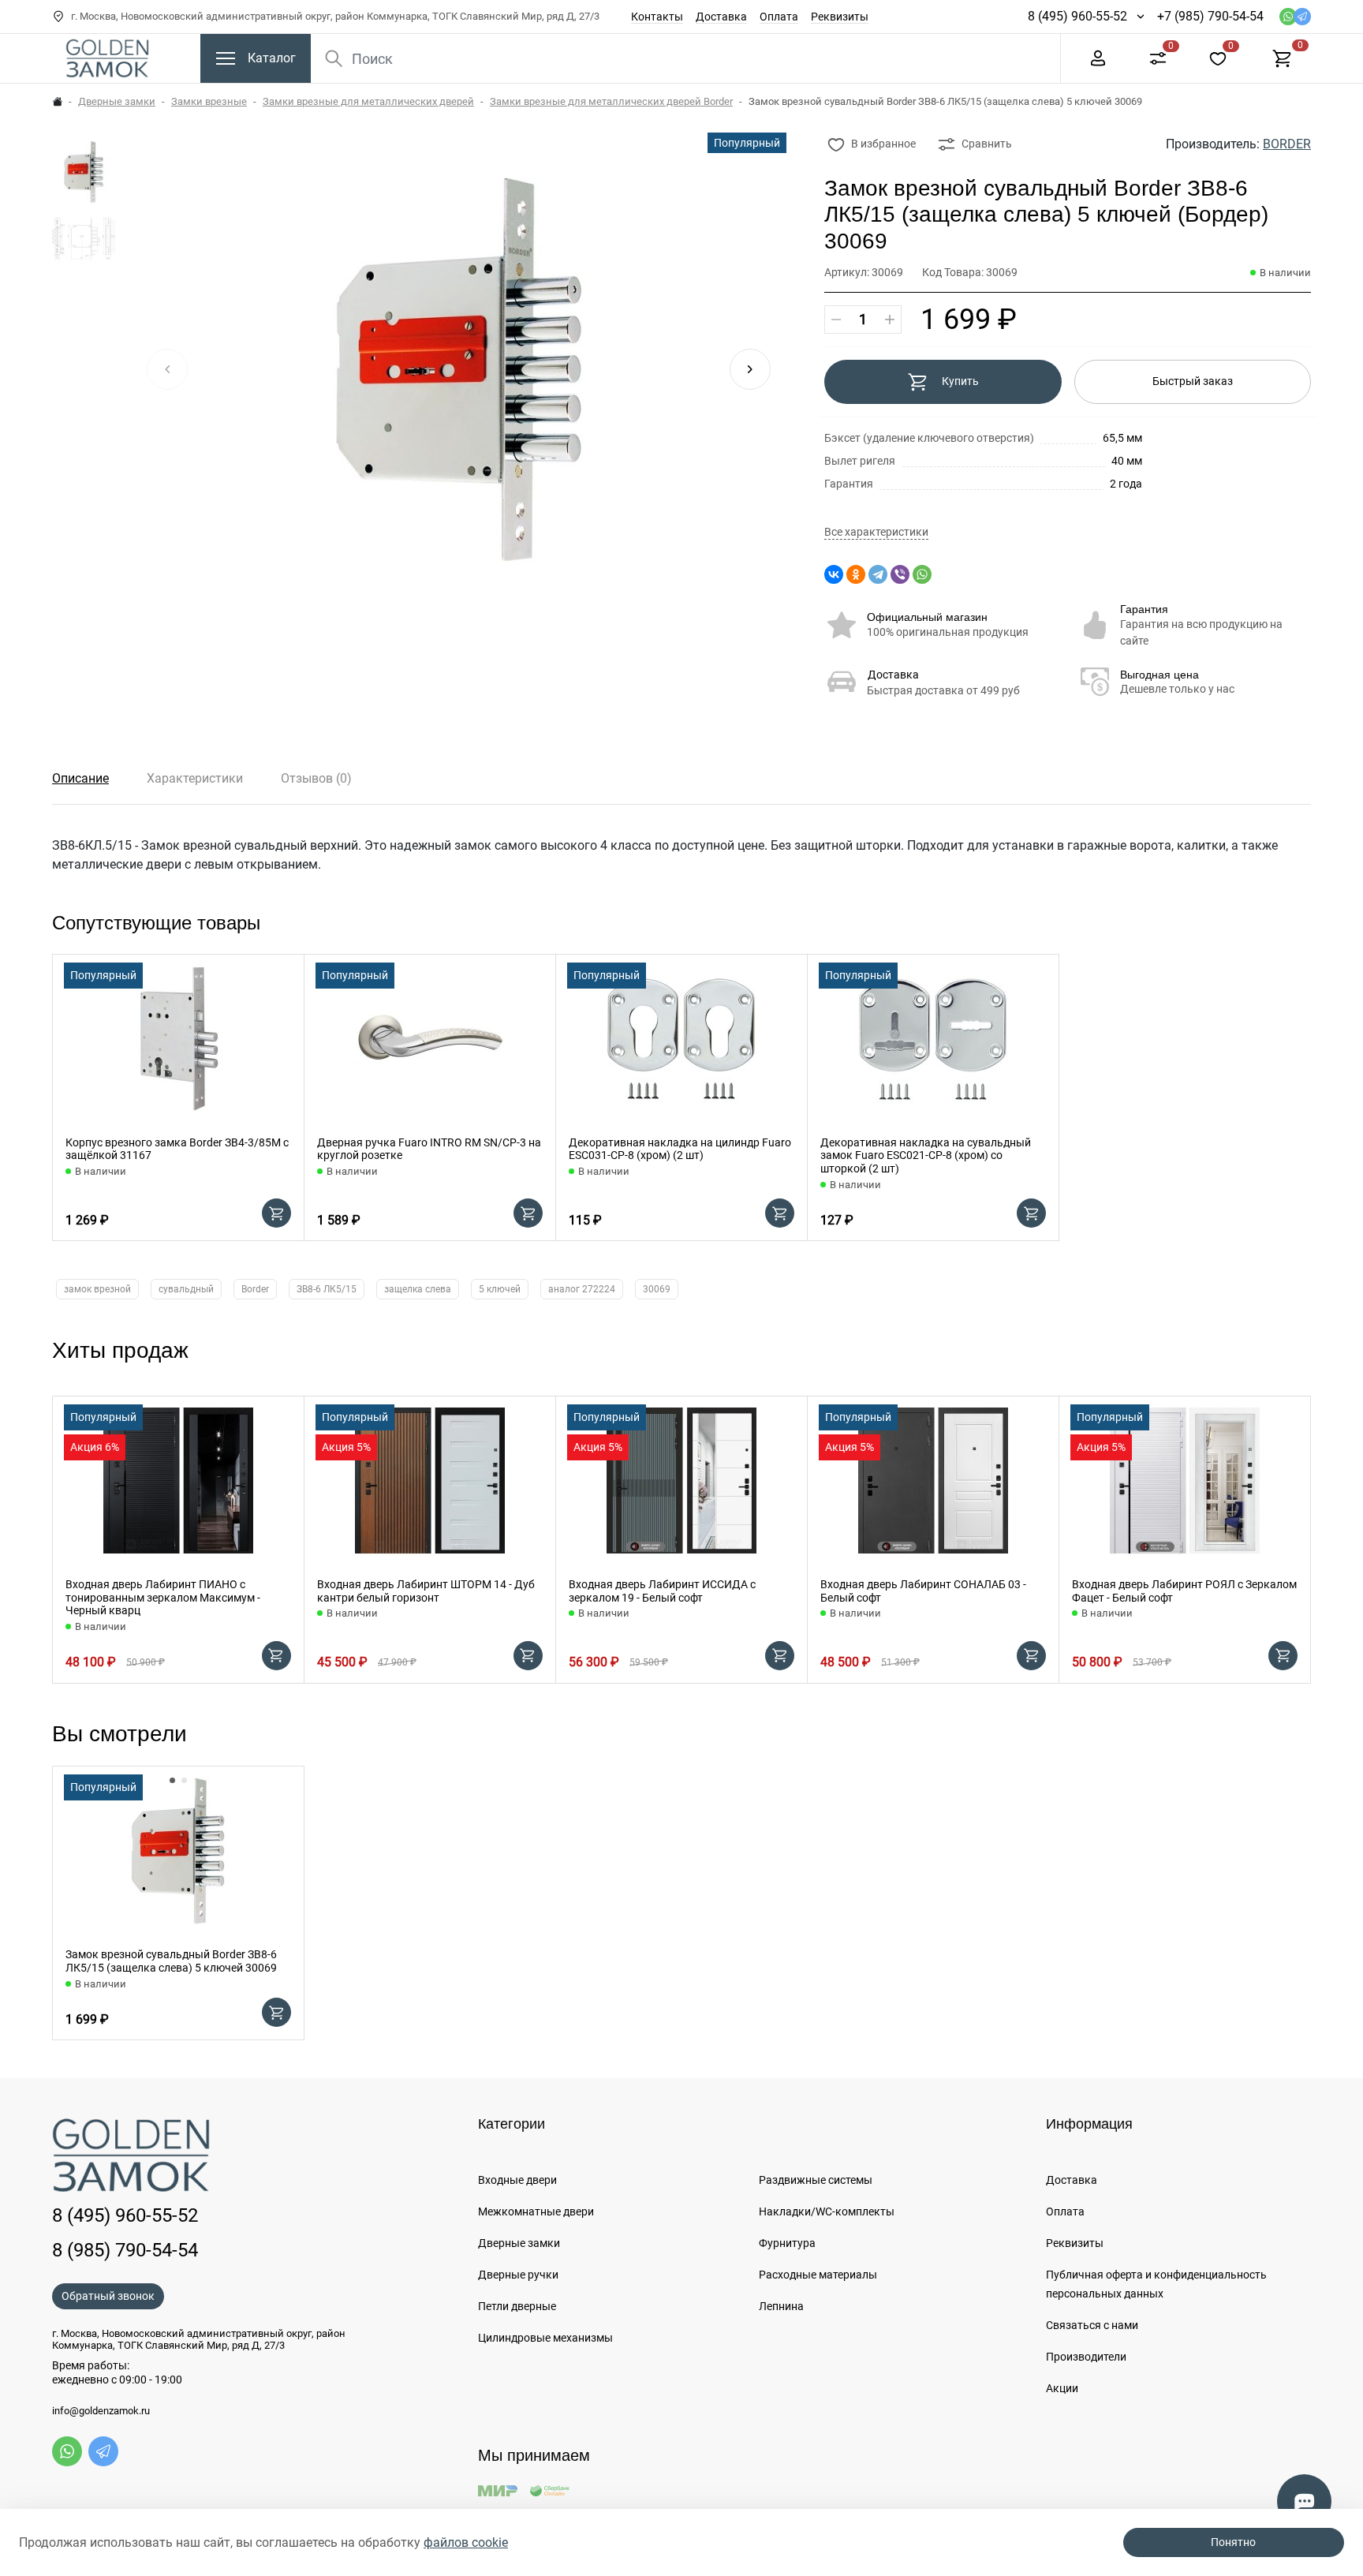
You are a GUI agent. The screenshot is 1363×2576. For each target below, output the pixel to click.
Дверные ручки (518, 2275)
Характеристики (195, 778)
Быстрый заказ (1193, 381)
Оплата (779, 17)
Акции (1062, 2388)
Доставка (721, 17)
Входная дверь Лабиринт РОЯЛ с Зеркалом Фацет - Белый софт (1184, 1591)
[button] (750, 369)
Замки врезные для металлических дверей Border (611, 101)
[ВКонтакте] (834, 574)
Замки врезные (209, 101)
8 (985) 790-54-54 (125, 2250)
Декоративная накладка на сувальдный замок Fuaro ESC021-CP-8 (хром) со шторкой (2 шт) (926, 1156)
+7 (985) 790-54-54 (1210, 16)
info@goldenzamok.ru (101, 2411)
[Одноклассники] (856, 574)
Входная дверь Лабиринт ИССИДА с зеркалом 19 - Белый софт (662, 1591)
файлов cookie (466, 2542)
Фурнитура (787, 2243)
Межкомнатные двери (536, 2211)
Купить (960, 381)
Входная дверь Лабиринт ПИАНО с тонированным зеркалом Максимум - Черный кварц (163, 1598)
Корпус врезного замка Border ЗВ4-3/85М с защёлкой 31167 (177, 1149)
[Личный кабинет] (1098, 57)
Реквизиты (840, 17)
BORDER (1287, 144)
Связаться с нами (1092, 2325)
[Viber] (900, 574)
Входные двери (517, 2180)
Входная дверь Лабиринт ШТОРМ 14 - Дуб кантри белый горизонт (426, 1591)
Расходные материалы (818, 2275)
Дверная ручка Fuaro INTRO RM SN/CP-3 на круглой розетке (429, 1149)
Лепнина (781, 2306)
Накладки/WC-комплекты (827, 2211)
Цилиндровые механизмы (545, 2338)
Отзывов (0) (316, 778)
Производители (1086, 2357)
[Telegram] (878, 574)
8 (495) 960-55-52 (1077, 16)
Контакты (657, 17)
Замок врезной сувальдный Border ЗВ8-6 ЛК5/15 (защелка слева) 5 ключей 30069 (171, 1961)
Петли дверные (517, 2306)
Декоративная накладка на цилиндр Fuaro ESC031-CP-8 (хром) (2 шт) (680, 1149)
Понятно (1233, 2542)
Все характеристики (876, 532)
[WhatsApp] (922, 574)
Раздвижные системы (816, 2180)
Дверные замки (117, 101)
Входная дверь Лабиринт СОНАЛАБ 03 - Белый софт (923, 1591)
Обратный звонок (108, 2296)
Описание (80, 778)
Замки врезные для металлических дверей (368, 101)
